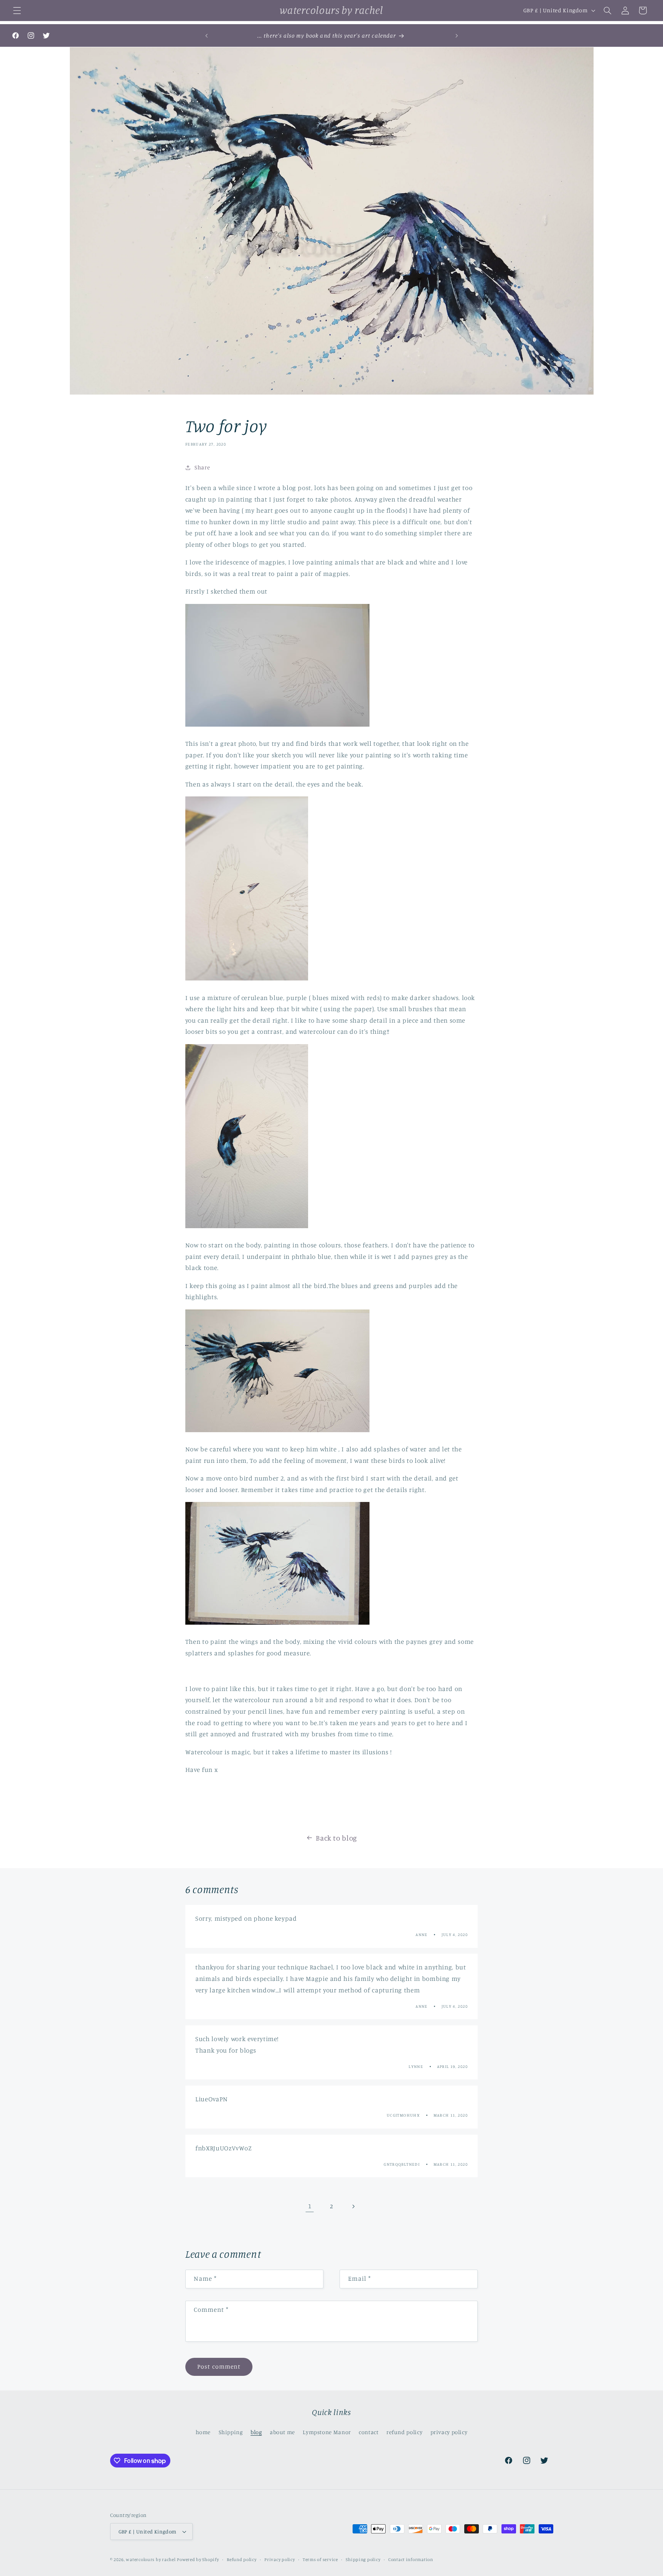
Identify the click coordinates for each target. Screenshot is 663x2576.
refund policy (404, 2432)
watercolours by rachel (151, 2560)
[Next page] (353, 2206)
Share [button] (202, 467)
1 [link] (310, 2206)
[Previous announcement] (206, 36)
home (203, 2432)
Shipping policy (363, 2560)
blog (256, 2432)
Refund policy (242, 2560)
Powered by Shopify (198, 2560)
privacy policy (449, 2432)
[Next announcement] (457, 36)
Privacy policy (280, 2560)
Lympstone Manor (327, 2432)
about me (282, 2432)
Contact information (411, 2560)
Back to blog (336, 1838)
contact (369, 2432)
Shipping (231, 2432)
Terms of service (320, 2560)
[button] (17, 10)
